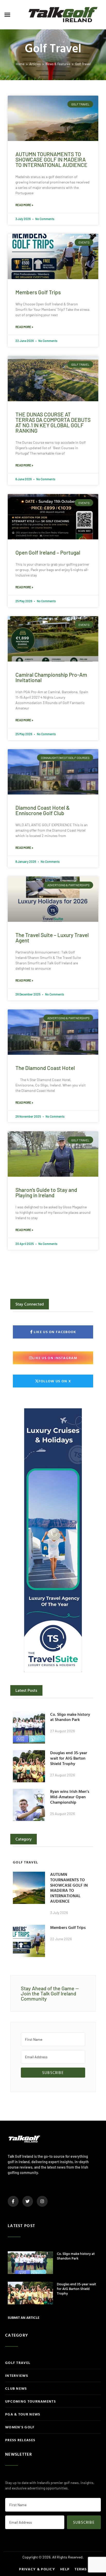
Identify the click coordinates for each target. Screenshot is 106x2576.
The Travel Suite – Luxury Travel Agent (52, 938)
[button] (7, 15)
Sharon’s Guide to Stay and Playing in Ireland (46, 1192)
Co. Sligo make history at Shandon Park (70, 1717)
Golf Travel (83, 64)
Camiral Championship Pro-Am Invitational (51, 677)
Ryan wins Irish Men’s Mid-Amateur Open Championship (70, 1797)
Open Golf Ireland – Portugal (48, 552)
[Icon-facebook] (13, 2201)
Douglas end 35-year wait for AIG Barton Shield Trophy (69, 1758)
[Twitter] (28, 2201)
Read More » (24, 205)
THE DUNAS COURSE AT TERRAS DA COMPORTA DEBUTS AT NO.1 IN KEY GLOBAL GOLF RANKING (53, 422)
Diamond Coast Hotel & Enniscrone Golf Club (43, 810)
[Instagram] (42, 2201)
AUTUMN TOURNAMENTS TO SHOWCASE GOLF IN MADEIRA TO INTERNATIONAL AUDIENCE (51, 159)
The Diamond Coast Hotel (45, 1068)
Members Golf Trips (38, 292)
